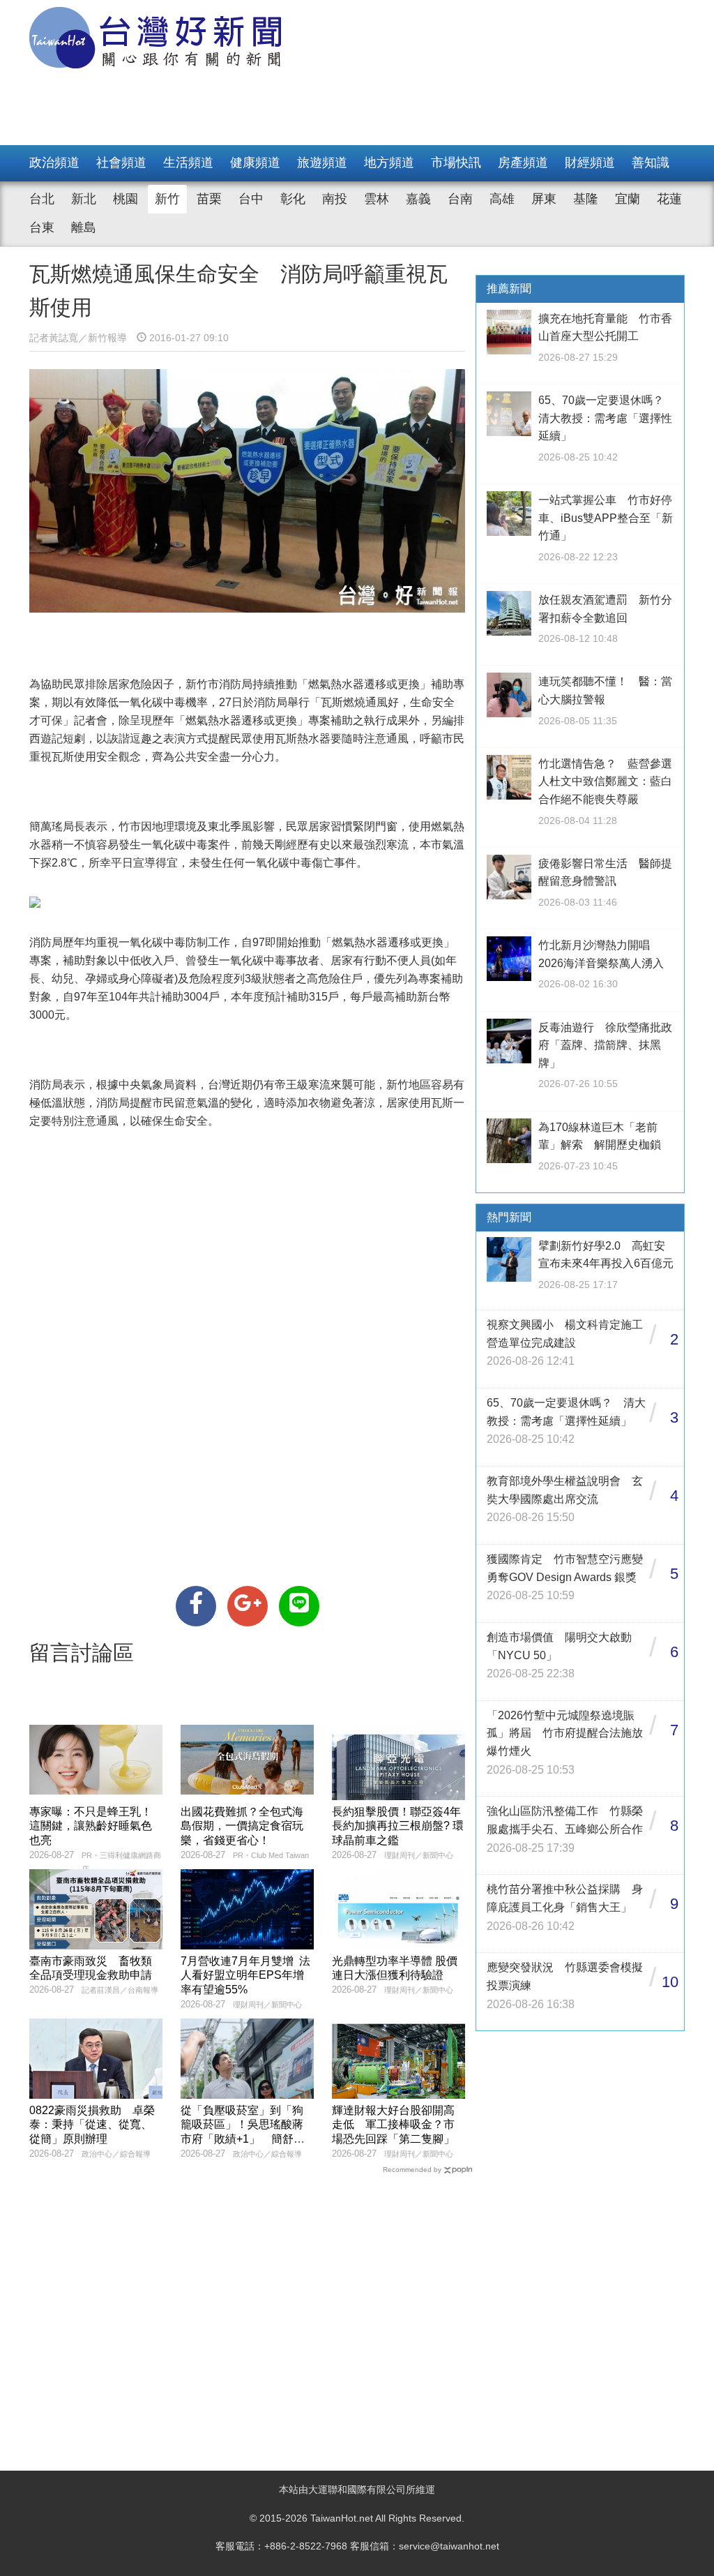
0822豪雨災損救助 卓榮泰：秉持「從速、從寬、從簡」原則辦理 (92, 2125)
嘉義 (418, 199)
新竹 (167, 199)
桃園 (126, 199)
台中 (251, 199)
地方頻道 (389, 163)
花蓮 (669, 199)
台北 (42, 199)
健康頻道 (255, 163)
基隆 (586, 199)
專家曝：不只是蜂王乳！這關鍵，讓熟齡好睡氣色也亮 (91, 1826)
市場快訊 (456, 163)
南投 (335, 199)
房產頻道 (523, 163)
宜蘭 (628, 199)
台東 (42, 227)
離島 (84, 227)
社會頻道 (121, 163)
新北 (84, 199)
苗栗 (209, 199)
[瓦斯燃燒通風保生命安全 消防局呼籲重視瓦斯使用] (196, 1606)
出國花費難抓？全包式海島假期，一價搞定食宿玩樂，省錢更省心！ (242, 1826)
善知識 (651, 163)
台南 (460, 199)
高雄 (502, 199)
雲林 (377, 199)
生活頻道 (188, 163)
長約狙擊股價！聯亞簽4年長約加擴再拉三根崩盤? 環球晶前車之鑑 (398, 1826)
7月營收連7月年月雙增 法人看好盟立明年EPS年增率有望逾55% (245, 1976)
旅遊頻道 (322, 163)
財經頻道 (590, 163)
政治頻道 (54, 163)
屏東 (544, 199)
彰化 (293, 199)
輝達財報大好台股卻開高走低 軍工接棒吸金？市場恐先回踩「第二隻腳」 (393, 2125)
